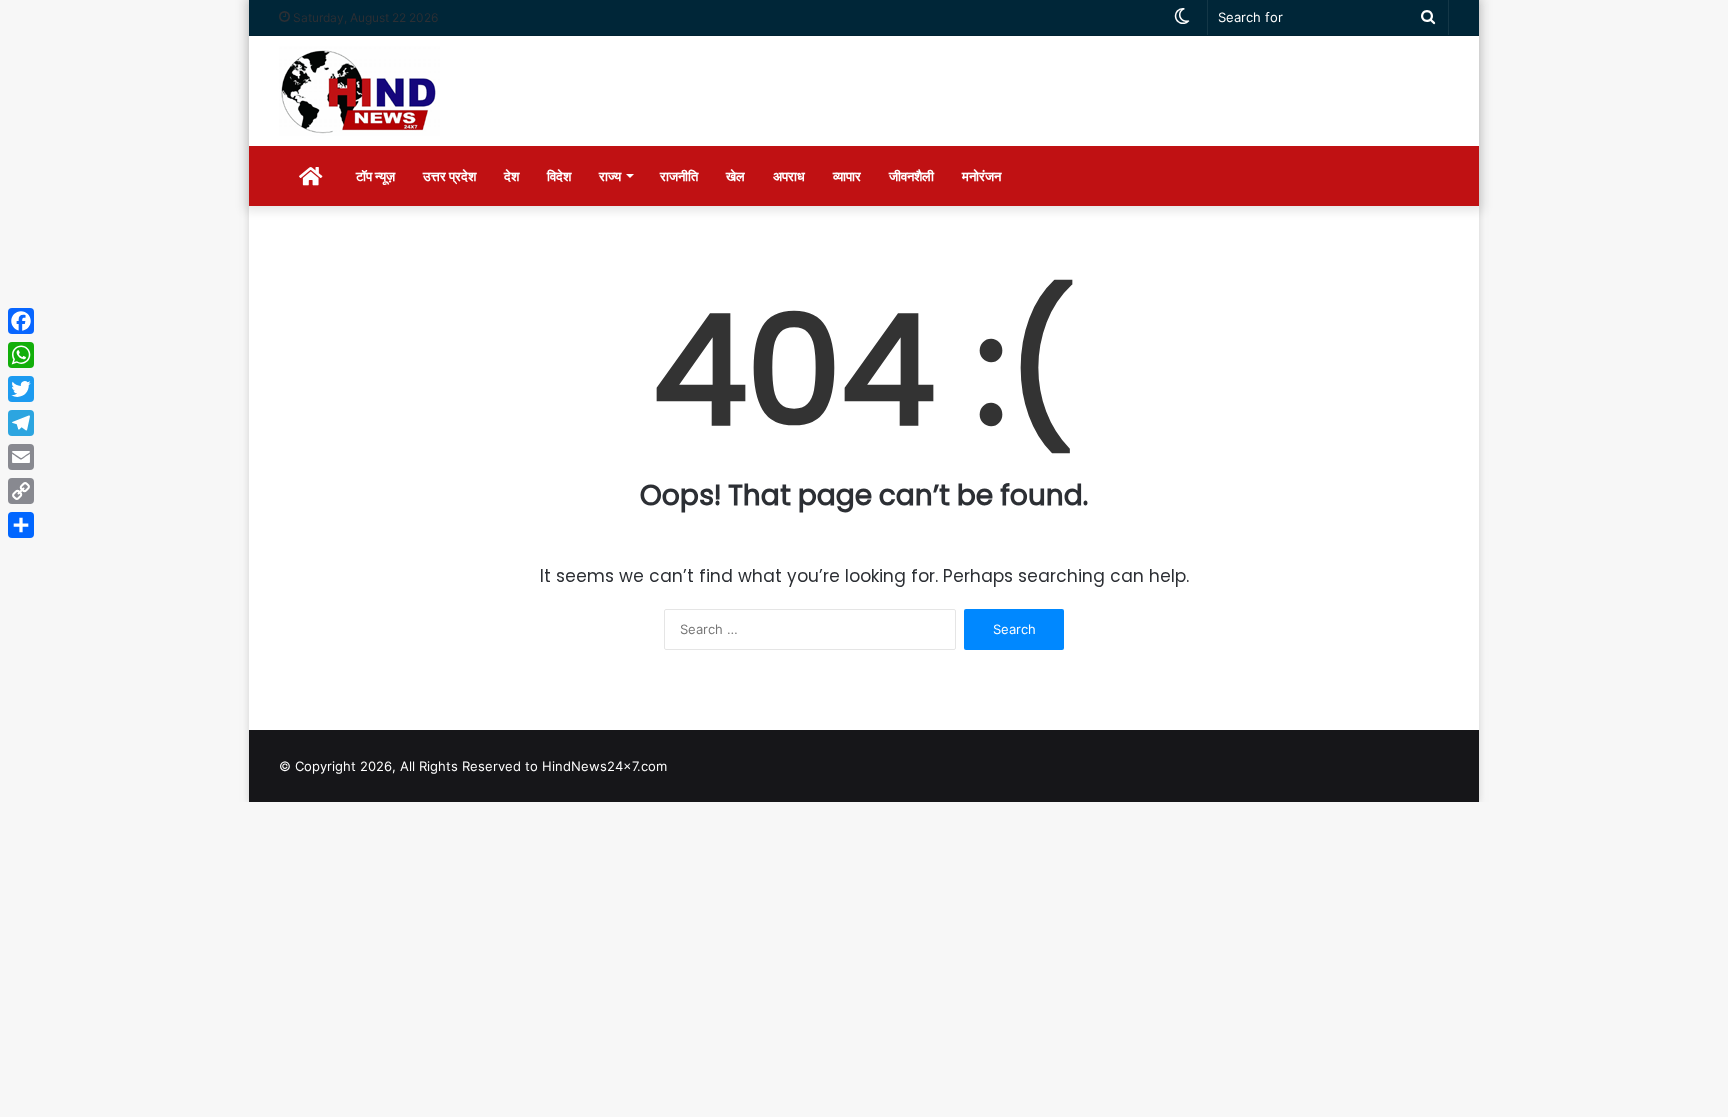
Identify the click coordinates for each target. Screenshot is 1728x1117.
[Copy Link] (21, 491)
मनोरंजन (981, 176)
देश (511, 176)
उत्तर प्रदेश (449, 176)
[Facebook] (21, 321)
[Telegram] (21, 423)
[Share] (21, 525)
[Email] (21, 457)
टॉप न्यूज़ (375, 176)
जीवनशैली (911, 176)
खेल (735, 176)
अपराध (789, 176)
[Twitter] (21, 389)
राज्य (610, 176)
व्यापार (847, 176)
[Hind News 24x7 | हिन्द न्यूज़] (359, 91)
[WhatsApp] (21, 355)
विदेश (559, 176)
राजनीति (679, 176)
